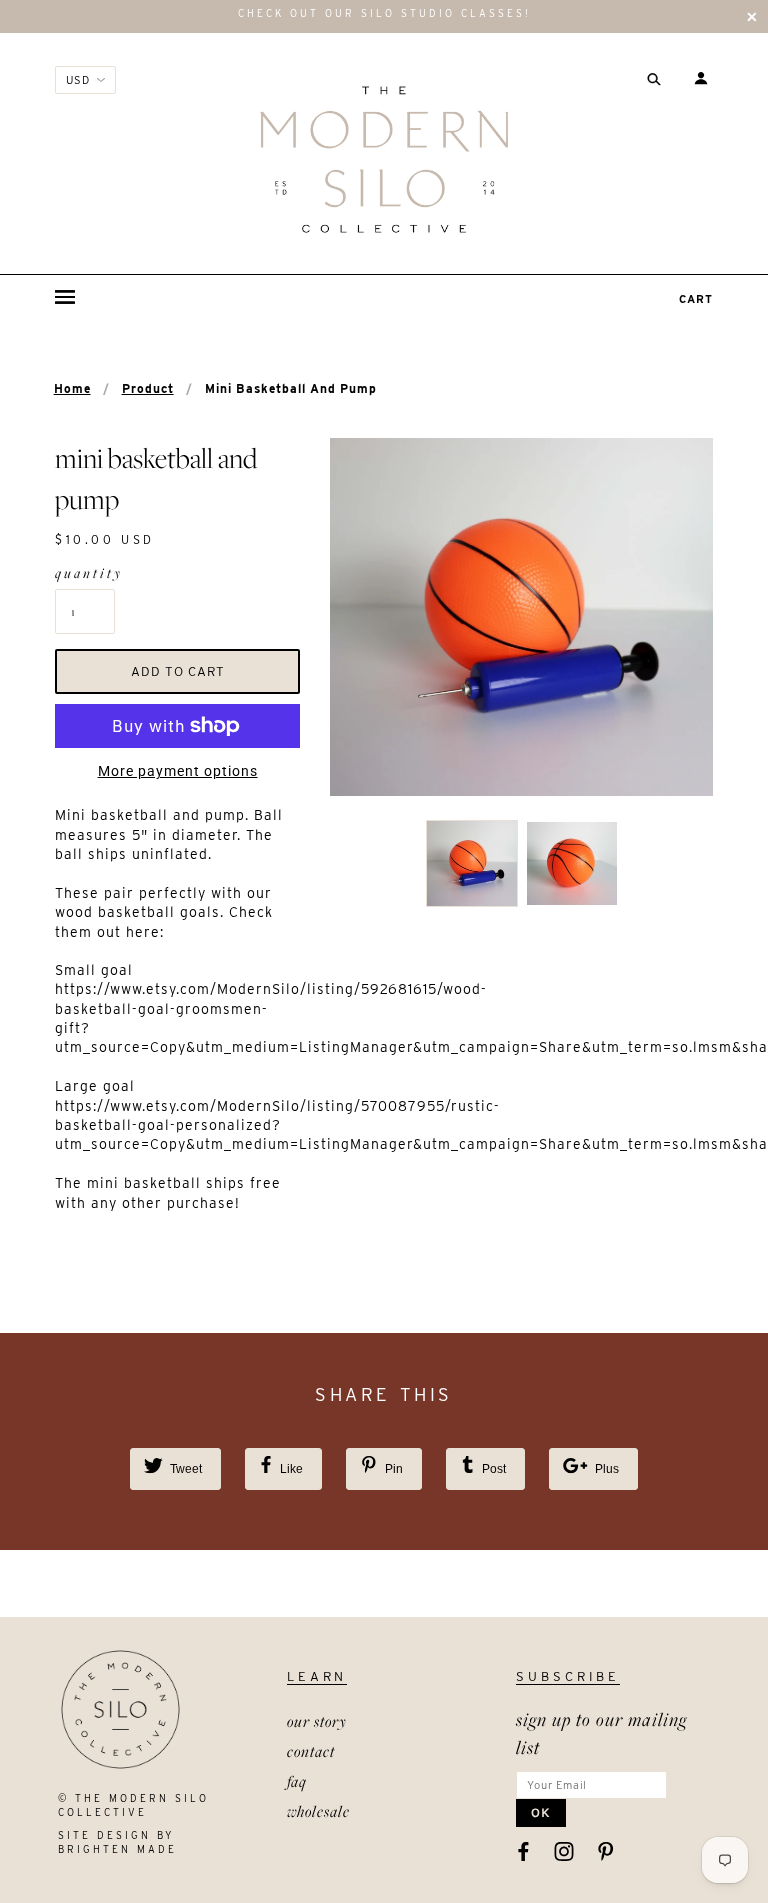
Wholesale (318, 1811)
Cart (696, 299)
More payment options (178, 771)
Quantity (85, 573)
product (148, 388)
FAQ (297, 1781)
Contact (311, 1751)
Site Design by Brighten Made (117, 1842)
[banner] (383, 159)
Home (72, 388)
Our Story (317, 1721)
